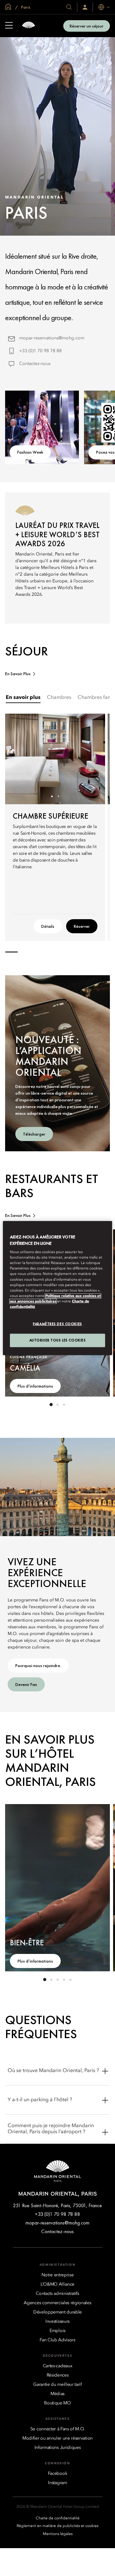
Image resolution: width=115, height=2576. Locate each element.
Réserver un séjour (87, 26)
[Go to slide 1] (52, 796)
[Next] (92, 759)
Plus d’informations (35, 1386)
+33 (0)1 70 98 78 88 (40, 351)
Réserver (82, 926)
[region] (57, 1288)
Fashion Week (30, 452)
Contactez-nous (35, 364)
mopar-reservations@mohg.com (52, 338)
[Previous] (18, 759)
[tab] (23, 698)
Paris (25, 7)
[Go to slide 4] (64, 1980)
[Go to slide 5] (70, 1980)
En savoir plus (18, 674)
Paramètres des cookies (57, 1324)
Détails (48, 926)
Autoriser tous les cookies (58, 1340)
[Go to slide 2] (58, 796)
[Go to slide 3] (64, 1405)
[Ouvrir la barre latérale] (9, 26)
